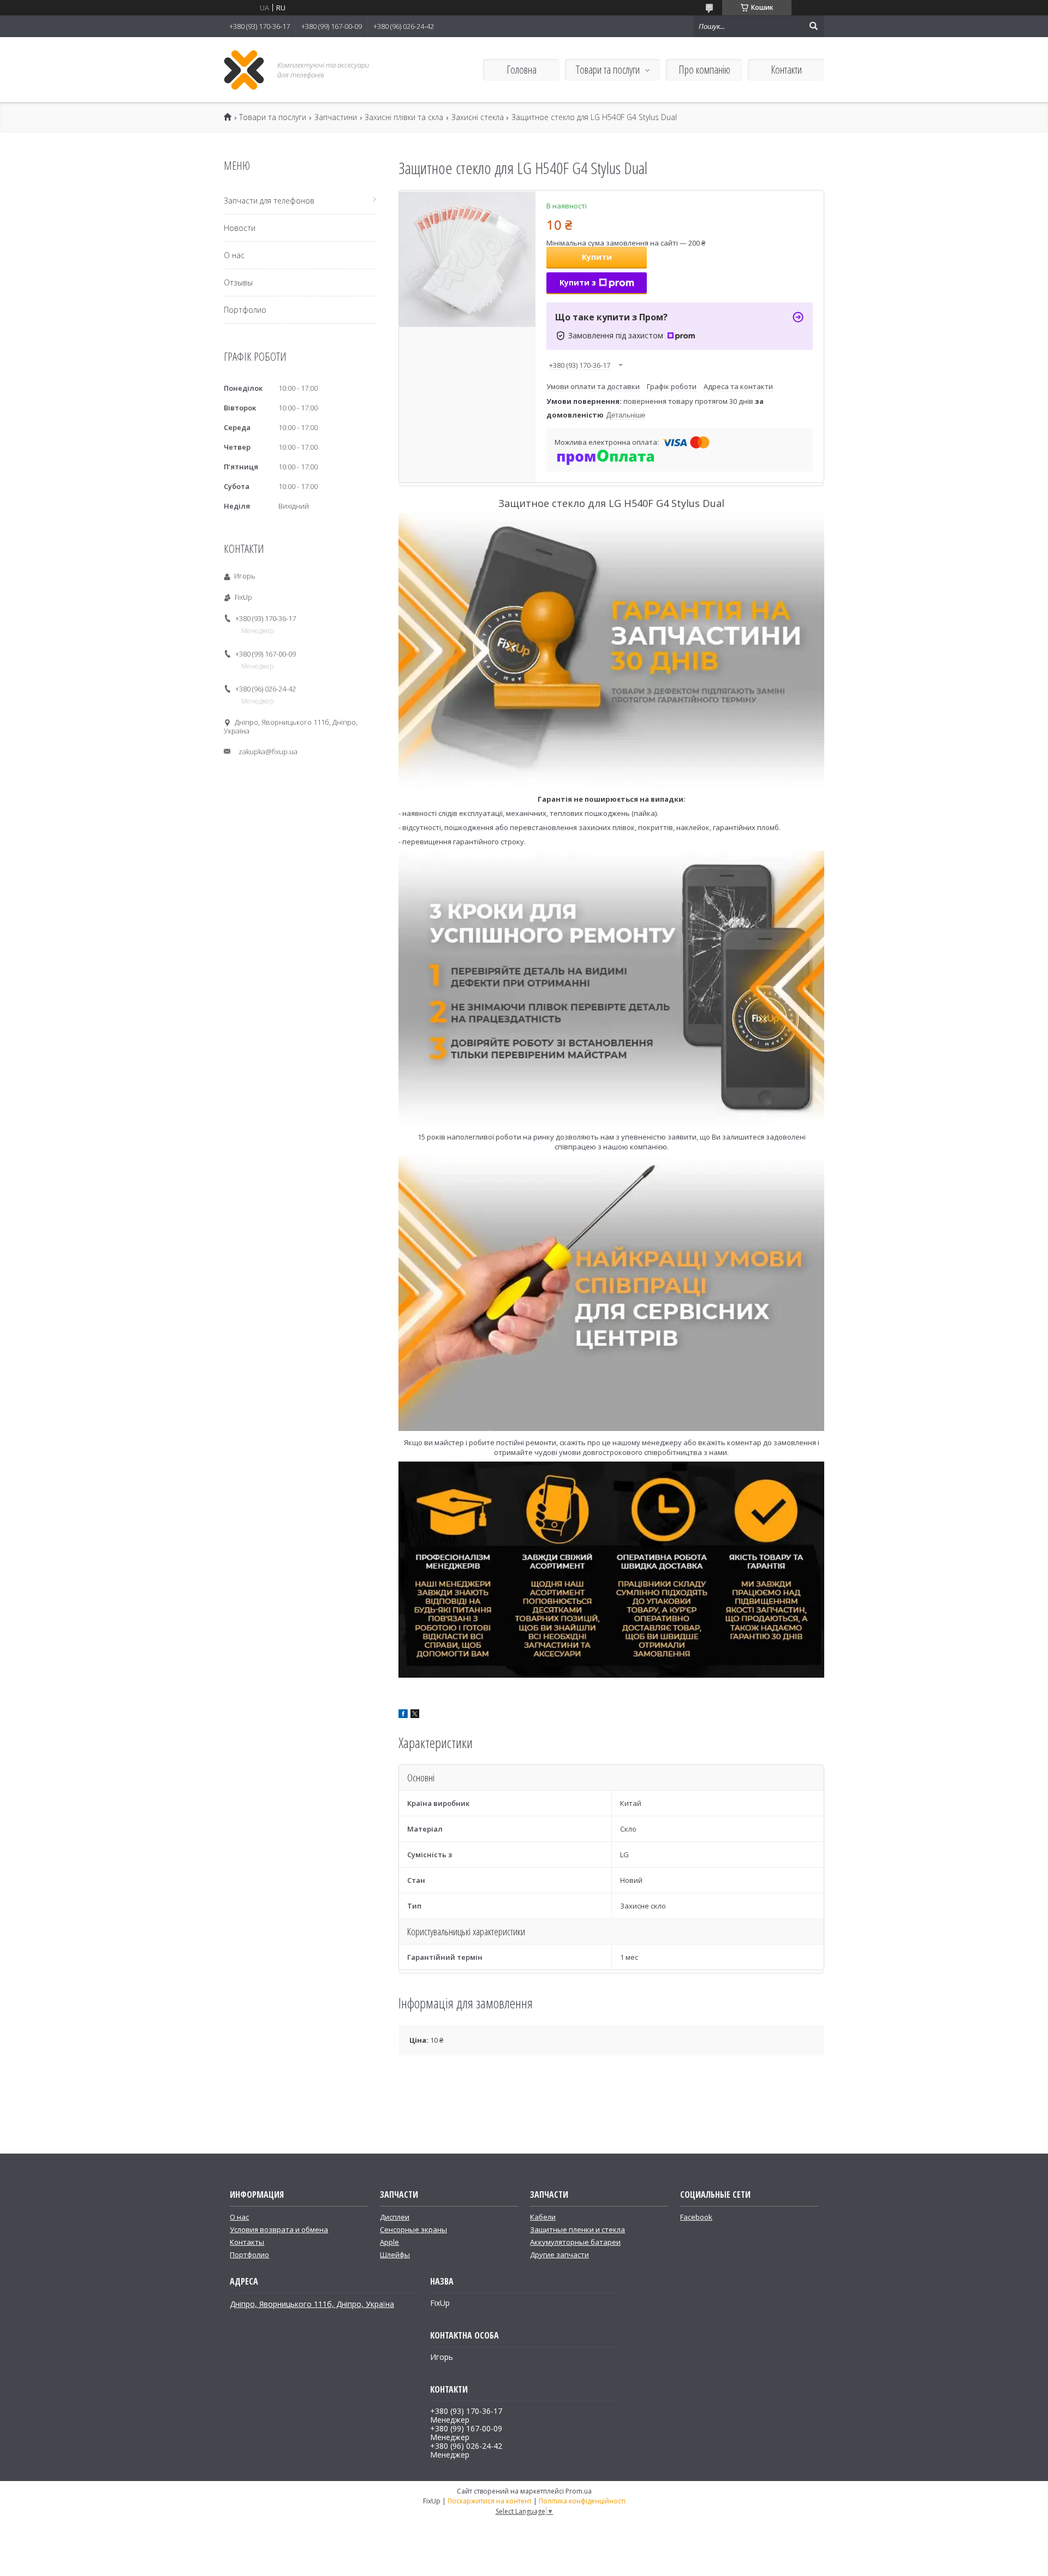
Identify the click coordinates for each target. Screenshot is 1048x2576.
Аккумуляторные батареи (575, 2242)
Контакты (247, 2242)
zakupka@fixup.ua (268, 752)
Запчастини (336, 117)
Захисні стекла (478, 117)
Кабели (543, 2217)
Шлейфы (395, 2255)
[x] (415, 1715)
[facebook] (403, 1715)
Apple (389, 2242)
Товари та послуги (608, 70)
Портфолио (245, 310)
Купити (597, 257)
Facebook (696, 2217)
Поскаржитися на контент (490, 2501)
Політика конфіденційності (582, 2501)
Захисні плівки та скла (404, 117)
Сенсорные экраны (413, 2229)
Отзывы (238, 282)
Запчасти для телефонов (269, 201)
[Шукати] (813, 26)
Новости (240, 228)
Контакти (786, 70)
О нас (234, 255)
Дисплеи (395, 2217)
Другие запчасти (559, 2255)
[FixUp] (244, 70)
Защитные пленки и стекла (577, 2229)
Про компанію (704, 70)
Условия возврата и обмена (279, 2229)
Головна (522, 70)
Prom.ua (579, 2491)
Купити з (578, 282)
